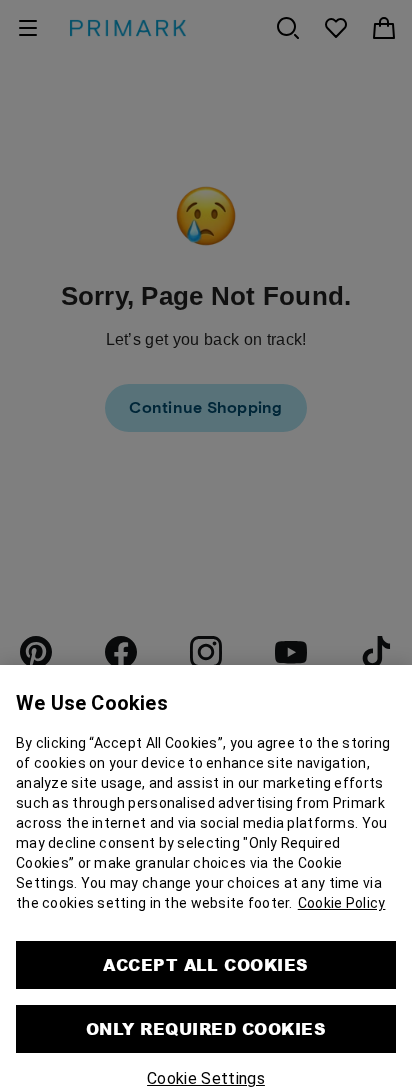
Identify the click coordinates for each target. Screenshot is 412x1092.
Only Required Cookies (206, 1007)
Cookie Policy (342, 882)
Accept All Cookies (206, 943)
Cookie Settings (206, 1057)
